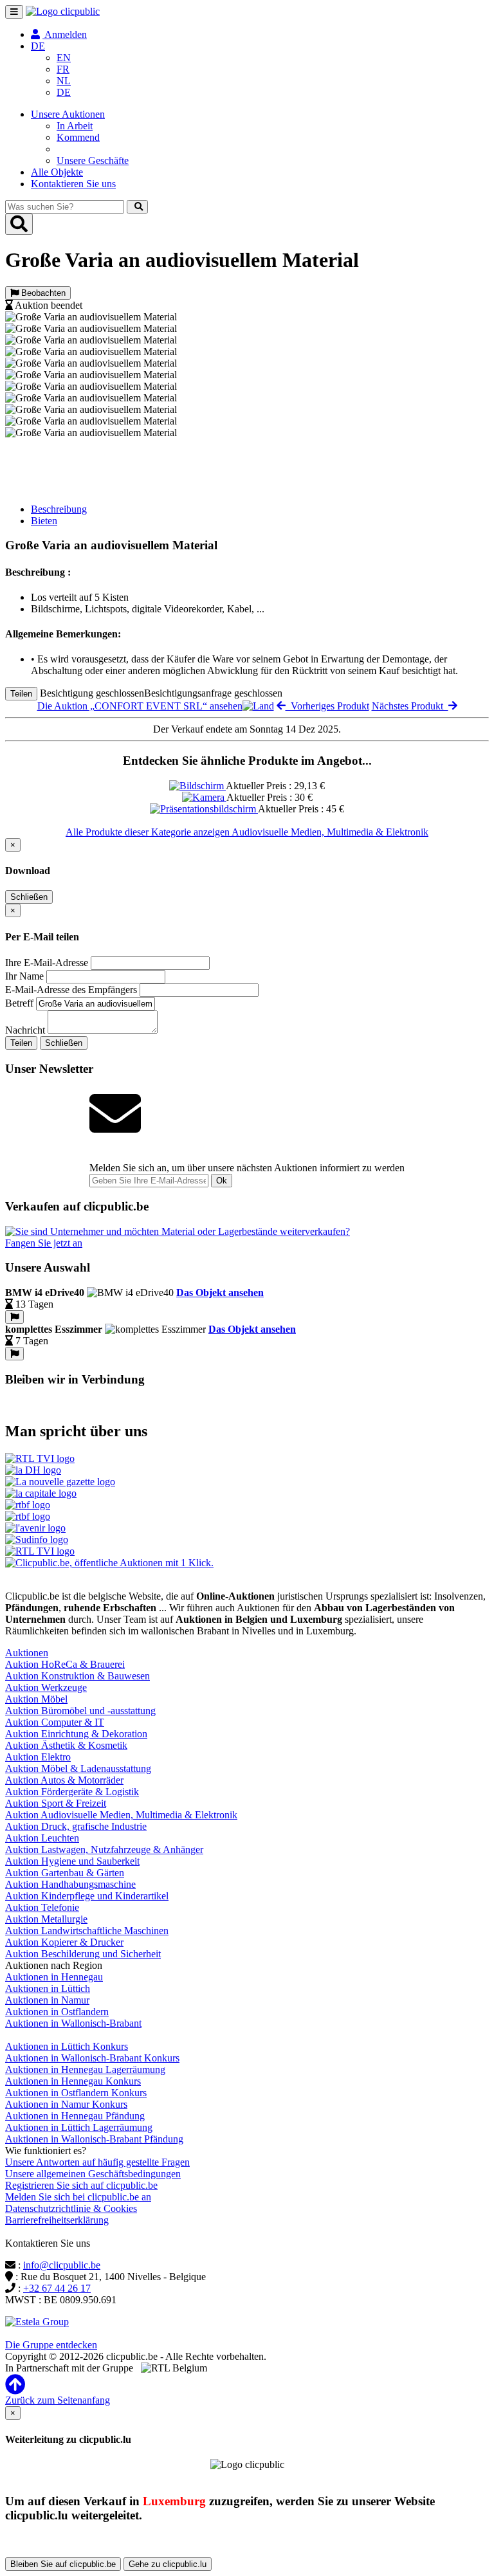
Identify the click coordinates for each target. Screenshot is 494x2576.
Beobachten (42, 293)
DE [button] (38, 46)
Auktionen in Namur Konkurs (66, 2104)
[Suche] (137, 207)
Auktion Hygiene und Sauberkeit (72, 1861)
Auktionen (27, 1653)
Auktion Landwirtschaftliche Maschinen (87, 1931)
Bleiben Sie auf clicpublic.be (63, 2564)
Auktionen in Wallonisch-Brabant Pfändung (94, 2139)
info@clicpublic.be (62, 2265)
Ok (222, 1181)
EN (64, 58)
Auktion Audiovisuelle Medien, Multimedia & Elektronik (121, 1815)
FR (63, 69)
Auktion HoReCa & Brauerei (65, 1664)
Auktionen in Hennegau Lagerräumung (85, 2069)
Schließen (29, 897)
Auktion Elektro (38, 1757)
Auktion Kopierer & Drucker (64, 1942)
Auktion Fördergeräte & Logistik (72, 1792)
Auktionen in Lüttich (48, 1988)
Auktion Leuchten (42, 1838)
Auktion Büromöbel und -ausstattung (80, 1711)
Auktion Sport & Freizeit (56, 1803)
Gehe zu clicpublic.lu (168, 2564)
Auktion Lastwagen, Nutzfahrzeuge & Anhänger (104, 1850)
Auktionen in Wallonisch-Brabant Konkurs (92, 2058)
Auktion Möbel (36, 1699)
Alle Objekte (57, 172)
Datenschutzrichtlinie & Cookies (71, 2208)
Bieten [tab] (44, 521)
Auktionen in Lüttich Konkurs (67, 2046)
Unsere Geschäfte (93, 160)
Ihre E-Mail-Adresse (47, 963)
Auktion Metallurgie (46, 1919)
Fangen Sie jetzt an (44, 1243)
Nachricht (25, 1030)
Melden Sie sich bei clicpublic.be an (78, 2197)
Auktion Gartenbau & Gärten (65, 1873)
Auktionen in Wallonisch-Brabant (73, 2023)
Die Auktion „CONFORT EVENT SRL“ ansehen (140, 706)
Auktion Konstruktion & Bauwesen (78, 1676)
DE (64, 92)
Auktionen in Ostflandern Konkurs (76, 2093)
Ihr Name (24, 976)
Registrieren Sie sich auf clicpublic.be (81, 2185)
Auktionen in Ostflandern (57, 2012)
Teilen (21, 694)
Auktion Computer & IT (55, 1722)
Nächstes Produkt (410, 706)
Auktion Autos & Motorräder (64, 1780)
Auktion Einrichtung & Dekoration (76, 1734)
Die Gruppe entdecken (51, 2345)
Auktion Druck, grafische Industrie (76, 1826)
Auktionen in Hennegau (54, 1977)
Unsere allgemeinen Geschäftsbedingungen (93, 2174)
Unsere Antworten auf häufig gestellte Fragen (97, 2162)
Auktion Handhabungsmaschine (70, 1884)
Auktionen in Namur (47, 2000)
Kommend (78, 137)
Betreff (19, 1003)
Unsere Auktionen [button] (68, 114)
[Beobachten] (14, 1317)
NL (64, 81)
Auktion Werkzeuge (46, 1687)
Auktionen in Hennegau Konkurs (73, 2081)
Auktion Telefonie (42, 1907)
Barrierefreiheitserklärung (57, 2220)
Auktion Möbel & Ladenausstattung (78, 1768)
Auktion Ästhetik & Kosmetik (66, 1745)
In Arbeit (75, 126)
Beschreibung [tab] (59, 509)
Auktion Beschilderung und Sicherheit (83, 1954)
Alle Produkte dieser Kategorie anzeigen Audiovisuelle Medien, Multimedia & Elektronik (247, 832)
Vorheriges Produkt (327, 706)
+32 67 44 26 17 (57, 2288)
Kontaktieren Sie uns (73, 184)
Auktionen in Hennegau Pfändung (75, 2116)
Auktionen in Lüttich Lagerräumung (79, 2127)
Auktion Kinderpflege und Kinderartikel (87, 1896)
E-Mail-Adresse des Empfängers (71, 990)
